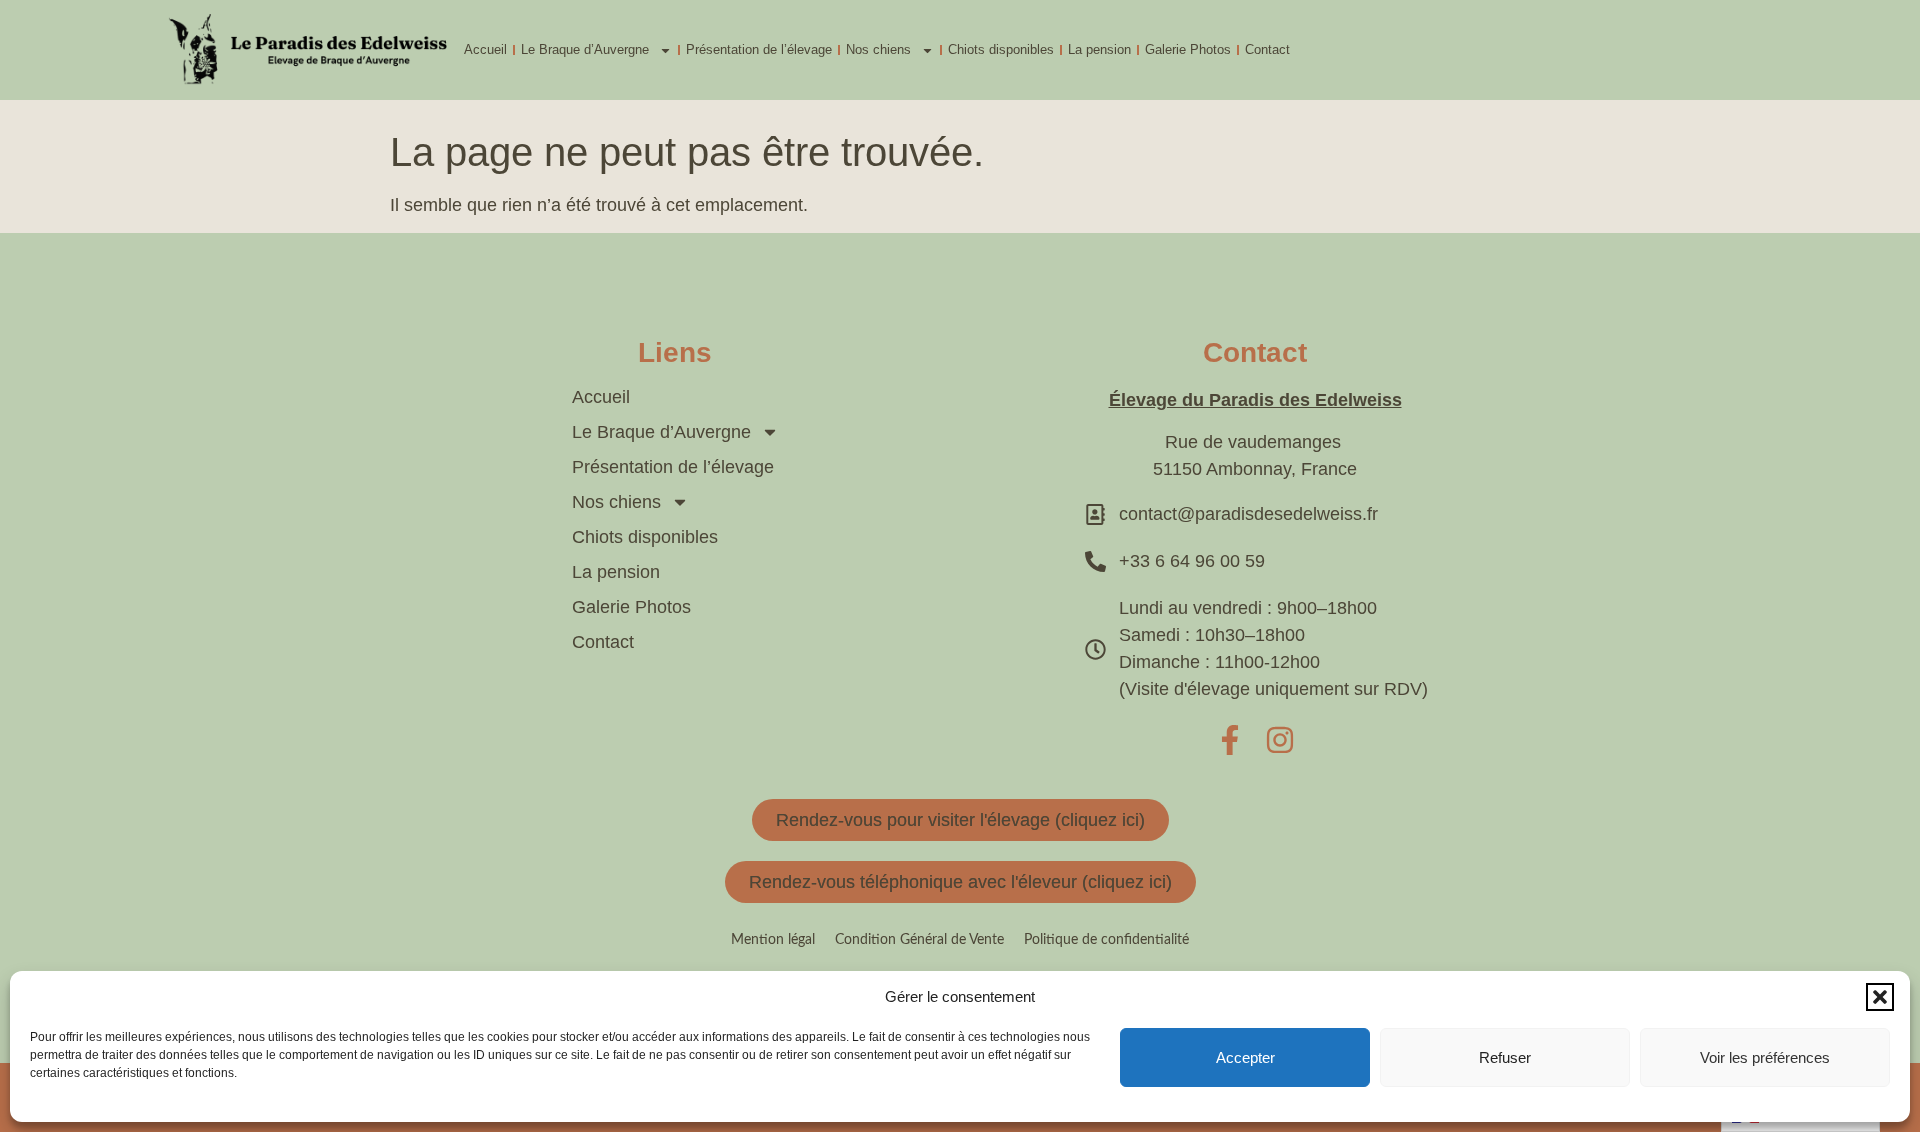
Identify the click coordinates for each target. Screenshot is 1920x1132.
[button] (1880, 997)
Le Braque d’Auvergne (585, 49)
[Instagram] (1280, 740)
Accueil (485, 49)
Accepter (1245, 1057)
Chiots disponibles (1001, 49)
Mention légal (773, 940)
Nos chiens (878, 49)
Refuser (1505, 1057)
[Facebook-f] (1230, 740)
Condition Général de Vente (919, 940)
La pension (1099, 49)
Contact (1267, 49)
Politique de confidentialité (1106, 940)
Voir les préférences (1765, 1057)
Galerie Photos (1188, 49)
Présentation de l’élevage (759, 49)
